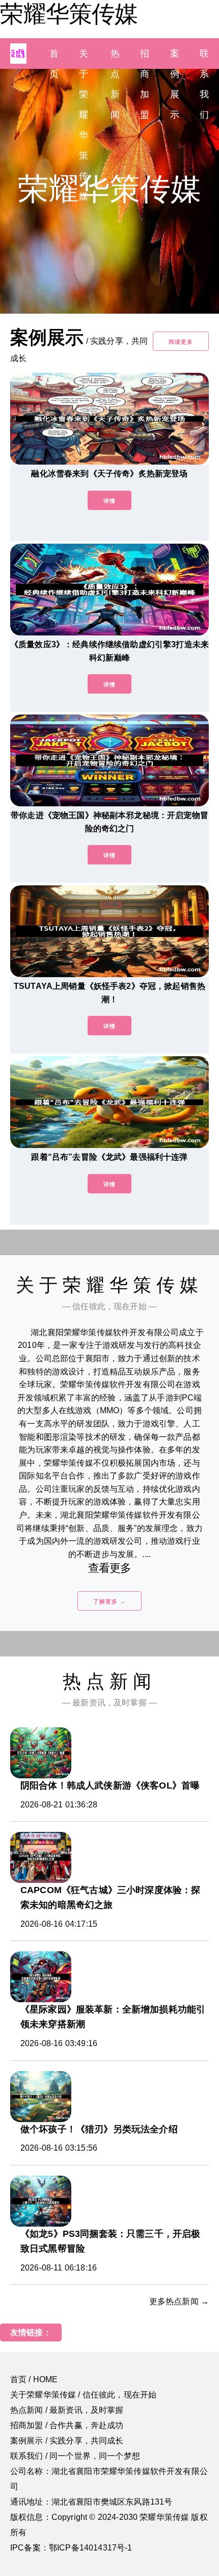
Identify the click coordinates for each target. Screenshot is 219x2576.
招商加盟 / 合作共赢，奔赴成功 (67, 2425)
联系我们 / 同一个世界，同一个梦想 (75, 2456)
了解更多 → (109, 1601)
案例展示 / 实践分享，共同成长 (67, 2441)
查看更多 (110, 1568)
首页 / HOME (34, 2379)
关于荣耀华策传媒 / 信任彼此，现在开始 (83, 2395)
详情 (109, 501)
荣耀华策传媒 (69, 14)
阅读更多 (181, 342)
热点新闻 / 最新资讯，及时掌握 (67, 2410)
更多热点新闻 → (179, 2301)
